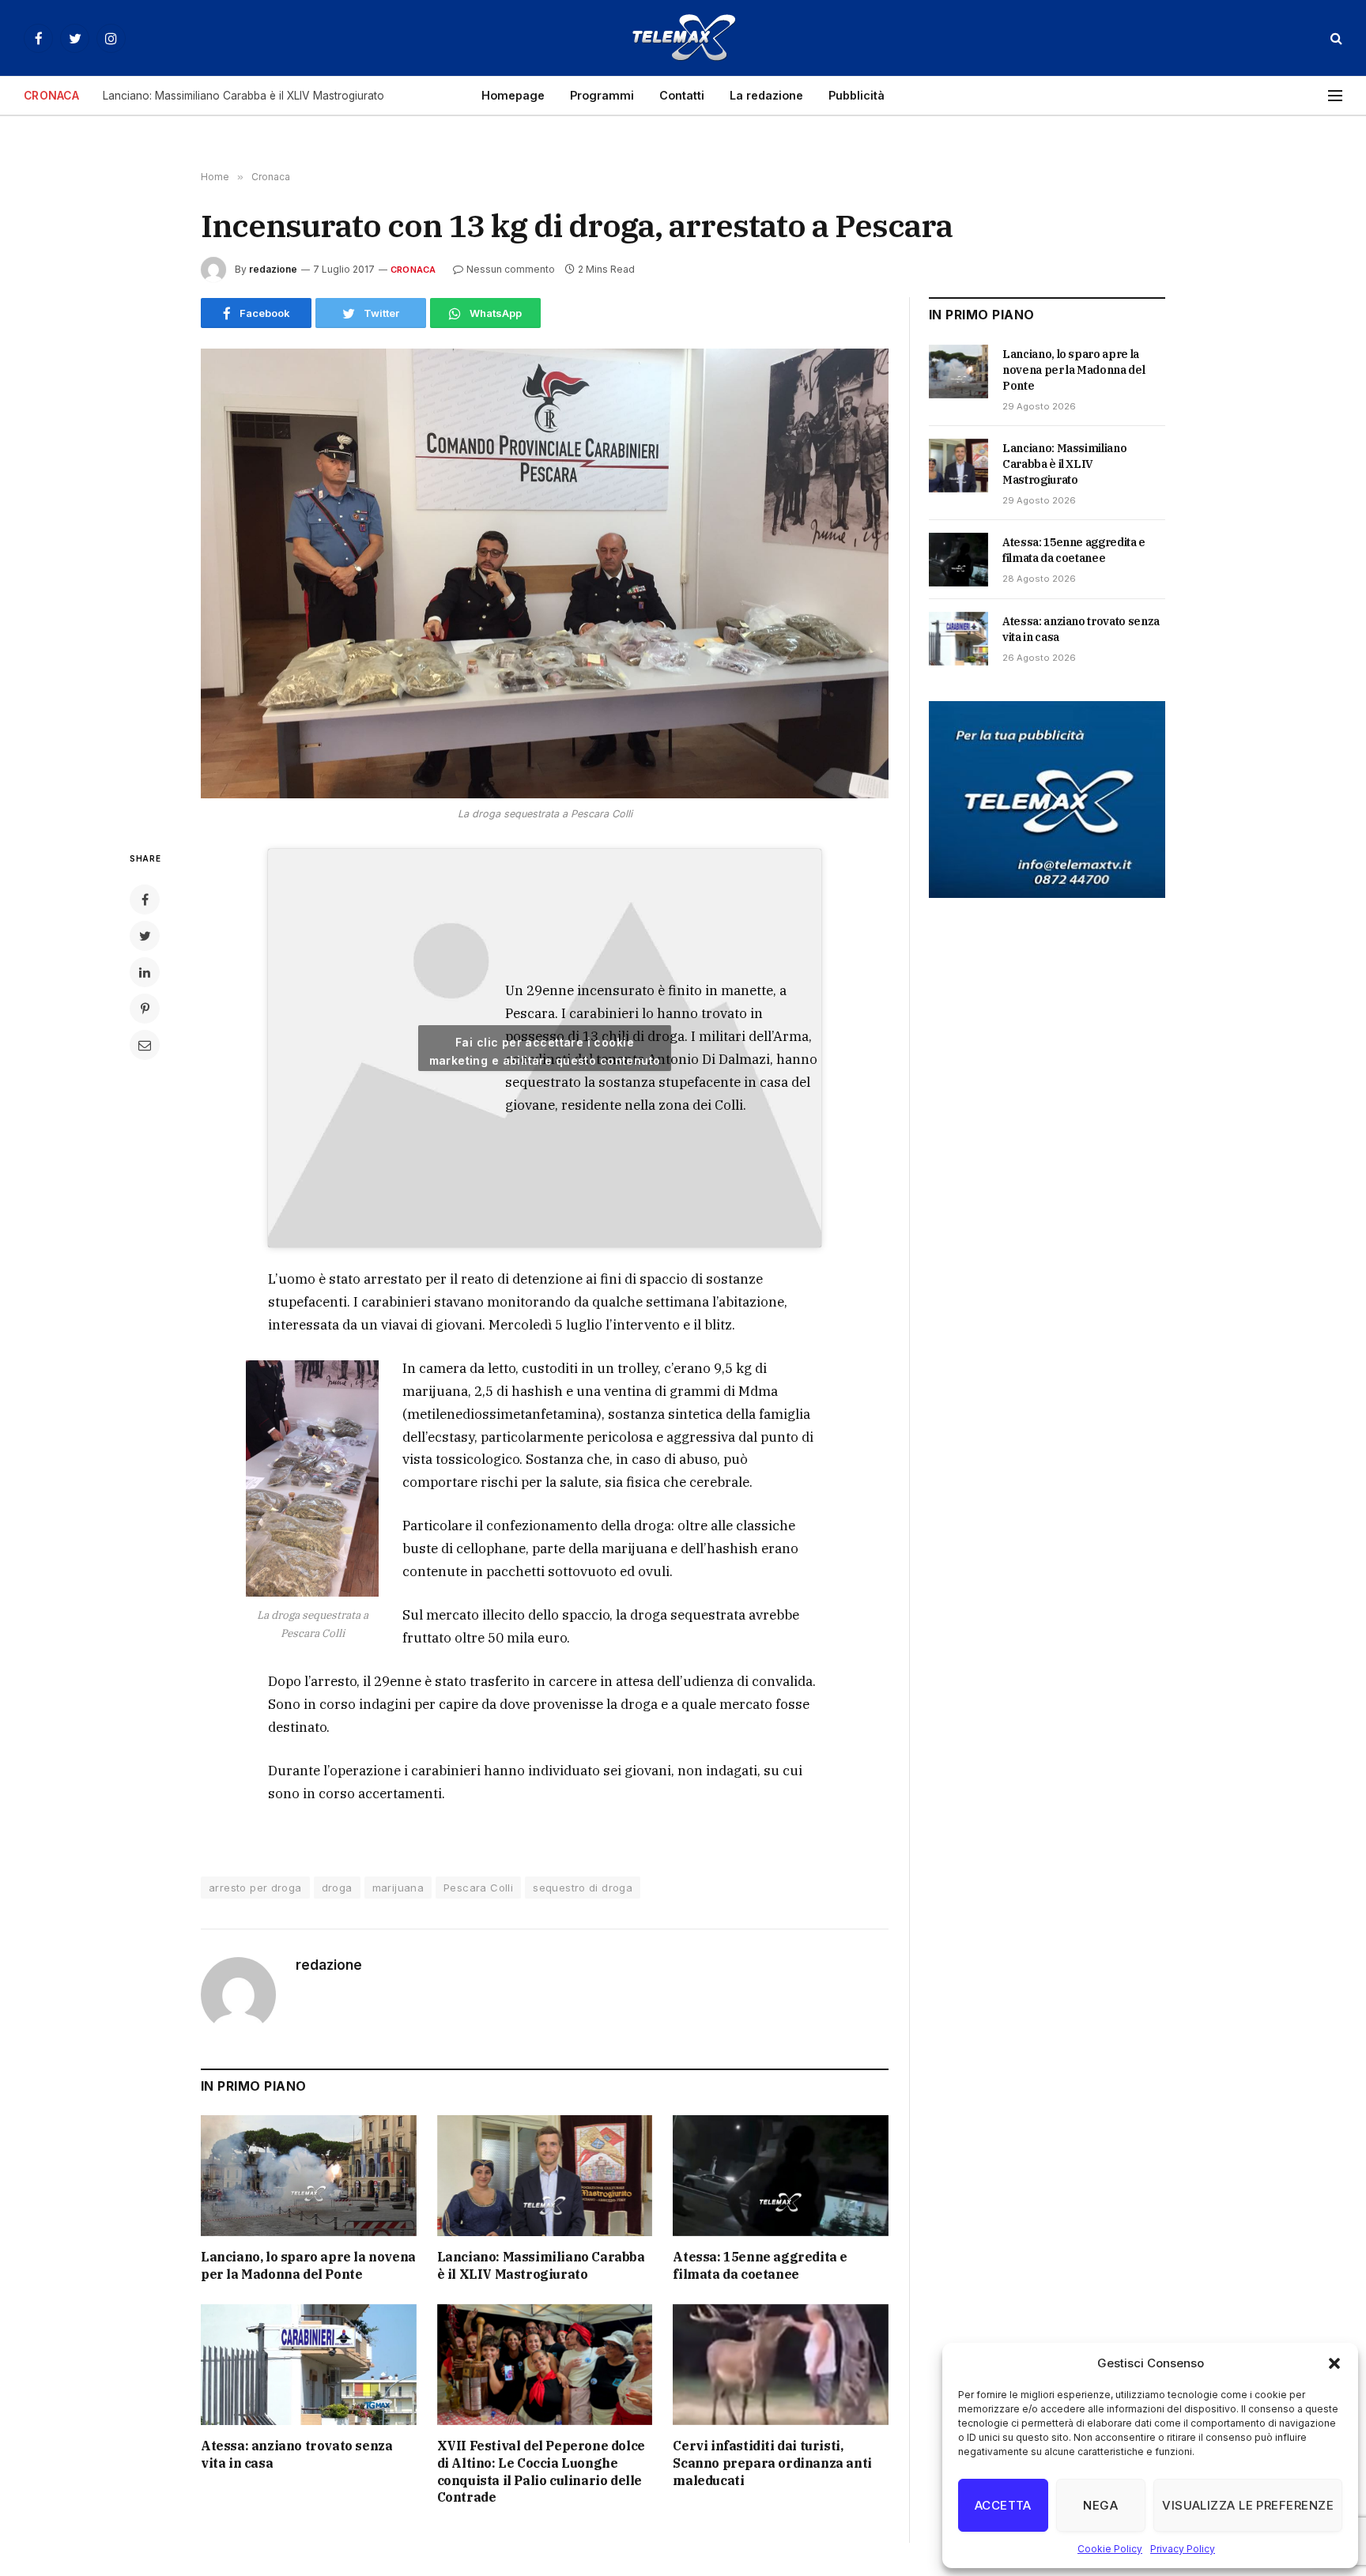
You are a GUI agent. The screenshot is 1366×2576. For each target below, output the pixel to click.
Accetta (1003, 2505)
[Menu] (1335, 96)
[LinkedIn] (145, 972)
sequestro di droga (583, 1888)
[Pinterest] (145, 1009)
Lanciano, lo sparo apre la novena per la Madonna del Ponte (308, 2265)
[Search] (1335, 38)
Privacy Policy (1183, 2549)
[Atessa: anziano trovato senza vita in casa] (309, 2365)
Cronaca (413, 270)
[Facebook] (145, 900)
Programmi (602, 95)
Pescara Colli (478, 1888)
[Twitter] (145, 936)
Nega (1100, 2505)
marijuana (398, 1888)
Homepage (513, 95)
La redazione (766, 95)
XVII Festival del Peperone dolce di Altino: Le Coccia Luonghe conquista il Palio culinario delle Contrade (541, 2471)
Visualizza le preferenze (1248, 2505)
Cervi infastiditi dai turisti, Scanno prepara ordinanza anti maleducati (772, 2463)
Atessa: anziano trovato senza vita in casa (296, 2454)
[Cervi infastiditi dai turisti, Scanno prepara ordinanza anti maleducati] (781, 2365)
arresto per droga (255, 1888)
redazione (273, 269)
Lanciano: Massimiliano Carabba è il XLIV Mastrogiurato (243, 96)
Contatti (682, 95)
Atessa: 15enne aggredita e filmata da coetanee (760, 2265)
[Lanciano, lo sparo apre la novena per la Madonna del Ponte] (309, 2176)
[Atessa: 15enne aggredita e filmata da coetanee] (781, 2176)
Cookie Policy (1110, 2549)
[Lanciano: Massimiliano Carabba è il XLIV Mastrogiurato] (545, 2176)
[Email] (145, 1045)
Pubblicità (857, 95)
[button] (1334, 2363)
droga (337, 1888)
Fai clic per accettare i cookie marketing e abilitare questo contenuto (545, 1051)
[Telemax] (683, 38)
